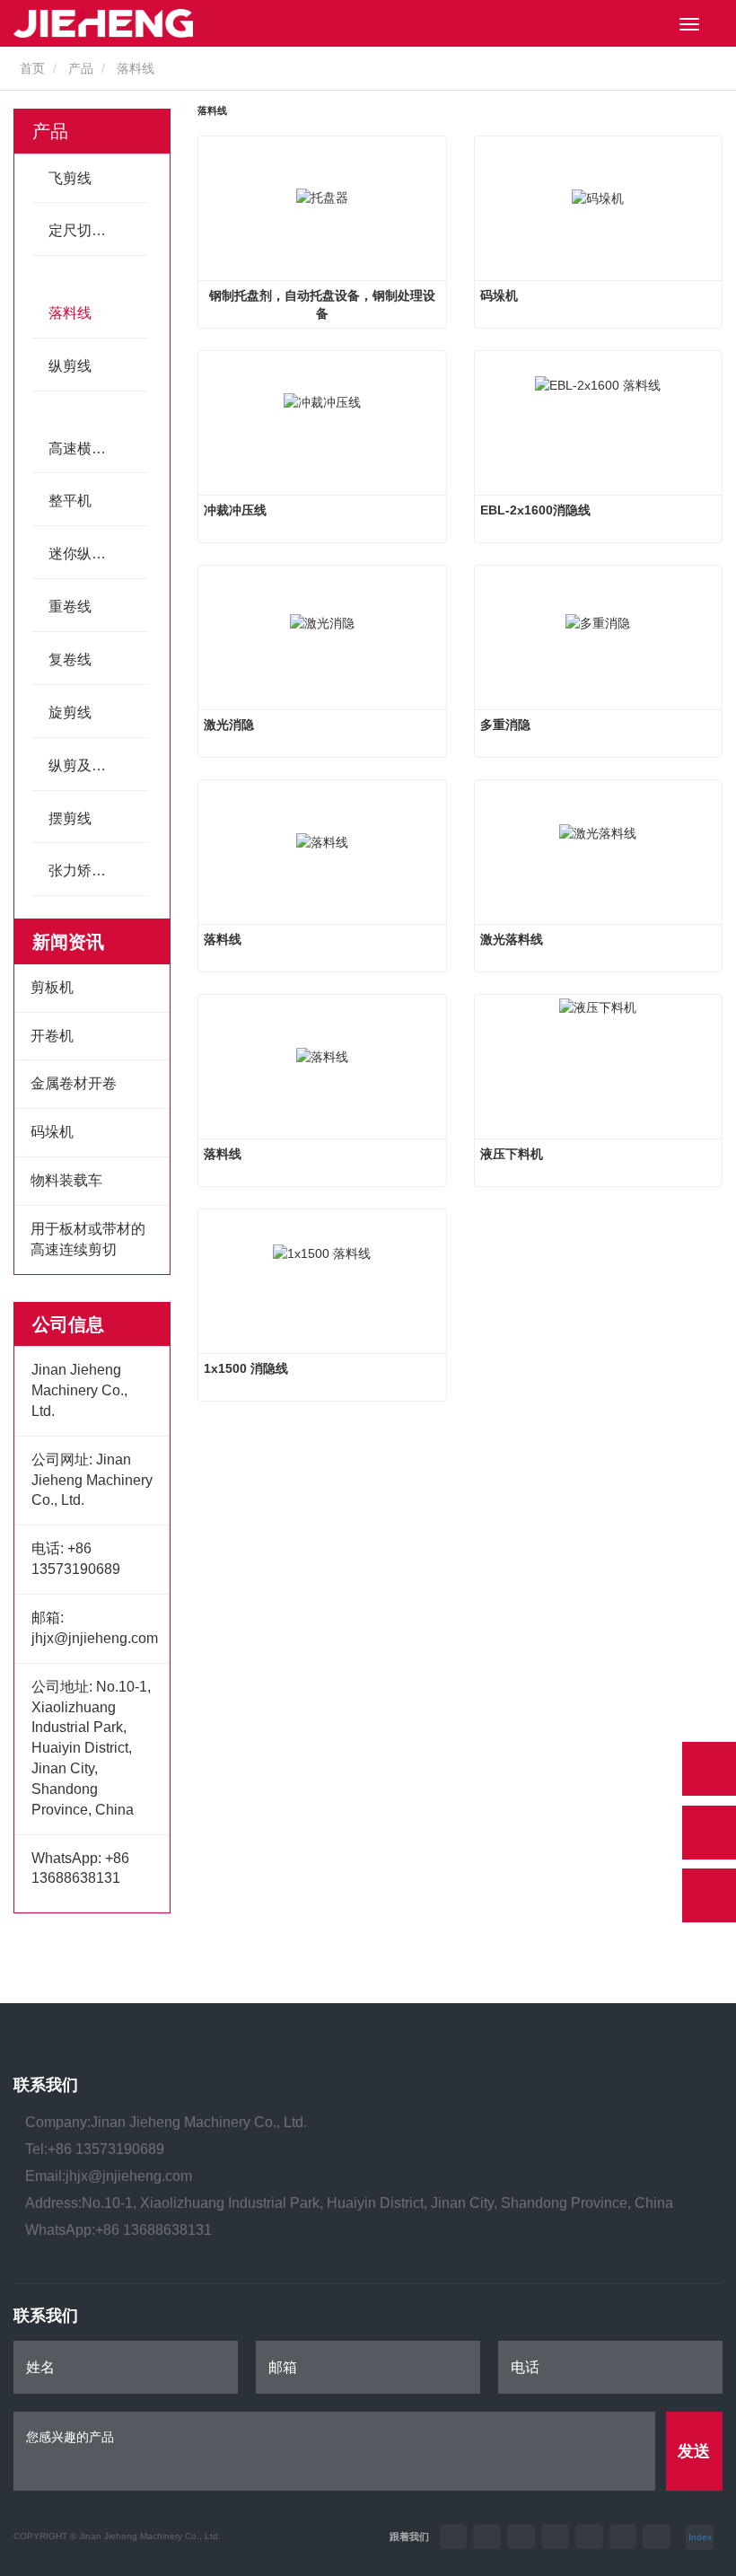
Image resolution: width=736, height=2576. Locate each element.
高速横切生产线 (98, 448)
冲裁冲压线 (235, 510)
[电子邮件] (709, 1833)
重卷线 (70, 607)
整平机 (70, 501)
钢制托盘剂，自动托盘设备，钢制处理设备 (322, 304)
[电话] (709, 1769)
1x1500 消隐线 (246, 1368)
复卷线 (70, 659)
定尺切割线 (84, 230)
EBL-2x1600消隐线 (535, 510)
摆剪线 (70, 818)
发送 (694, 2451)
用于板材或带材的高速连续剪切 (88, 1239)
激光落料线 (512, 939)
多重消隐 (505, 725)
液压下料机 (512, 1154)
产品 (81, 68)
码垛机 (52, 1132)
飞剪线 (70, 178)
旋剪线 (70, 712)
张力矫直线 (84, 870)
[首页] (103, 23)
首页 (31, 68)
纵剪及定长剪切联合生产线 (98, 765)
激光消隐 (229, 725)
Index (700, 2537)
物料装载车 (66, 1180)
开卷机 (52, 1036)
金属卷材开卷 (74, 1083)
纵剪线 (70, 366)
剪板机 (52, 987)
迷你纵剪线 (84, 554)
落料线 (70, 313)
